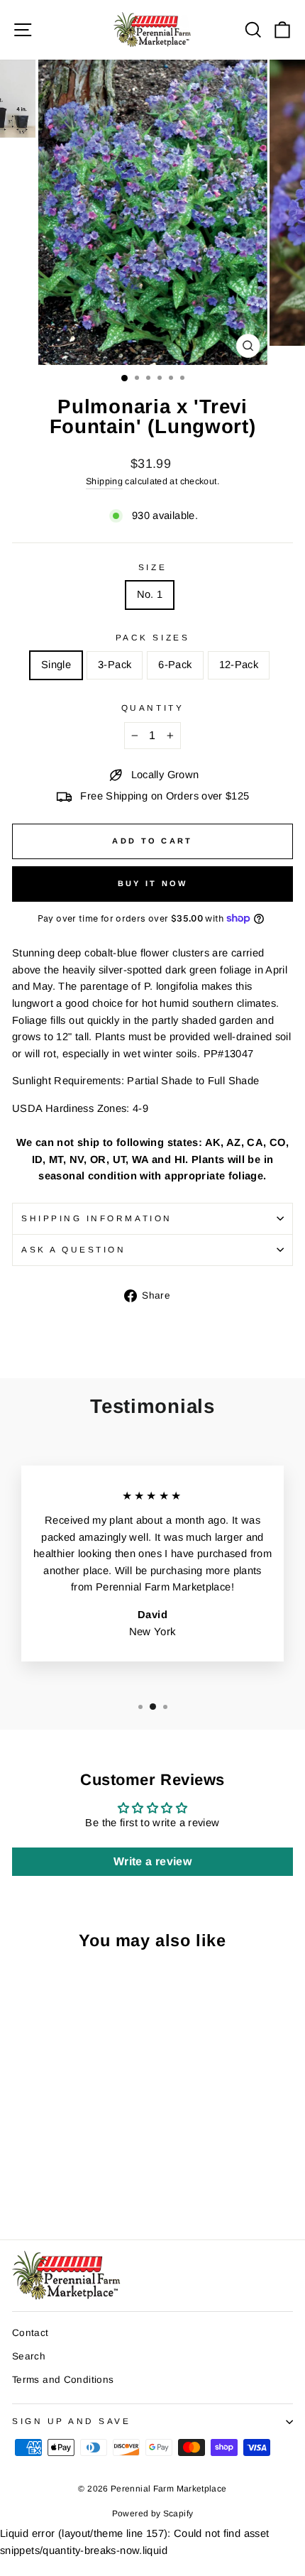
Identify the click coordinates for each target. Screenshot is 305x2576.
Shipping (104, 481)
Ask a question (73, 1249)
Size (152, 567)
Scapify (178, 2514)
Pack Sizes (152, 637)
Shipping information (97, 1218)
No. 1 (150, 594)
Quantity (152, 708)
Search (29, 2356)
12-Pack (239, 665)
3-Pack (115, 665)
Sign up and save (72, 2421)
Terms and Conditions (63, 2380)
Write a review (152, 1861)
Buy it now (153, 883)
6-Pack (175, 665)
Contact (30, 2333)
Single (56, 665)
